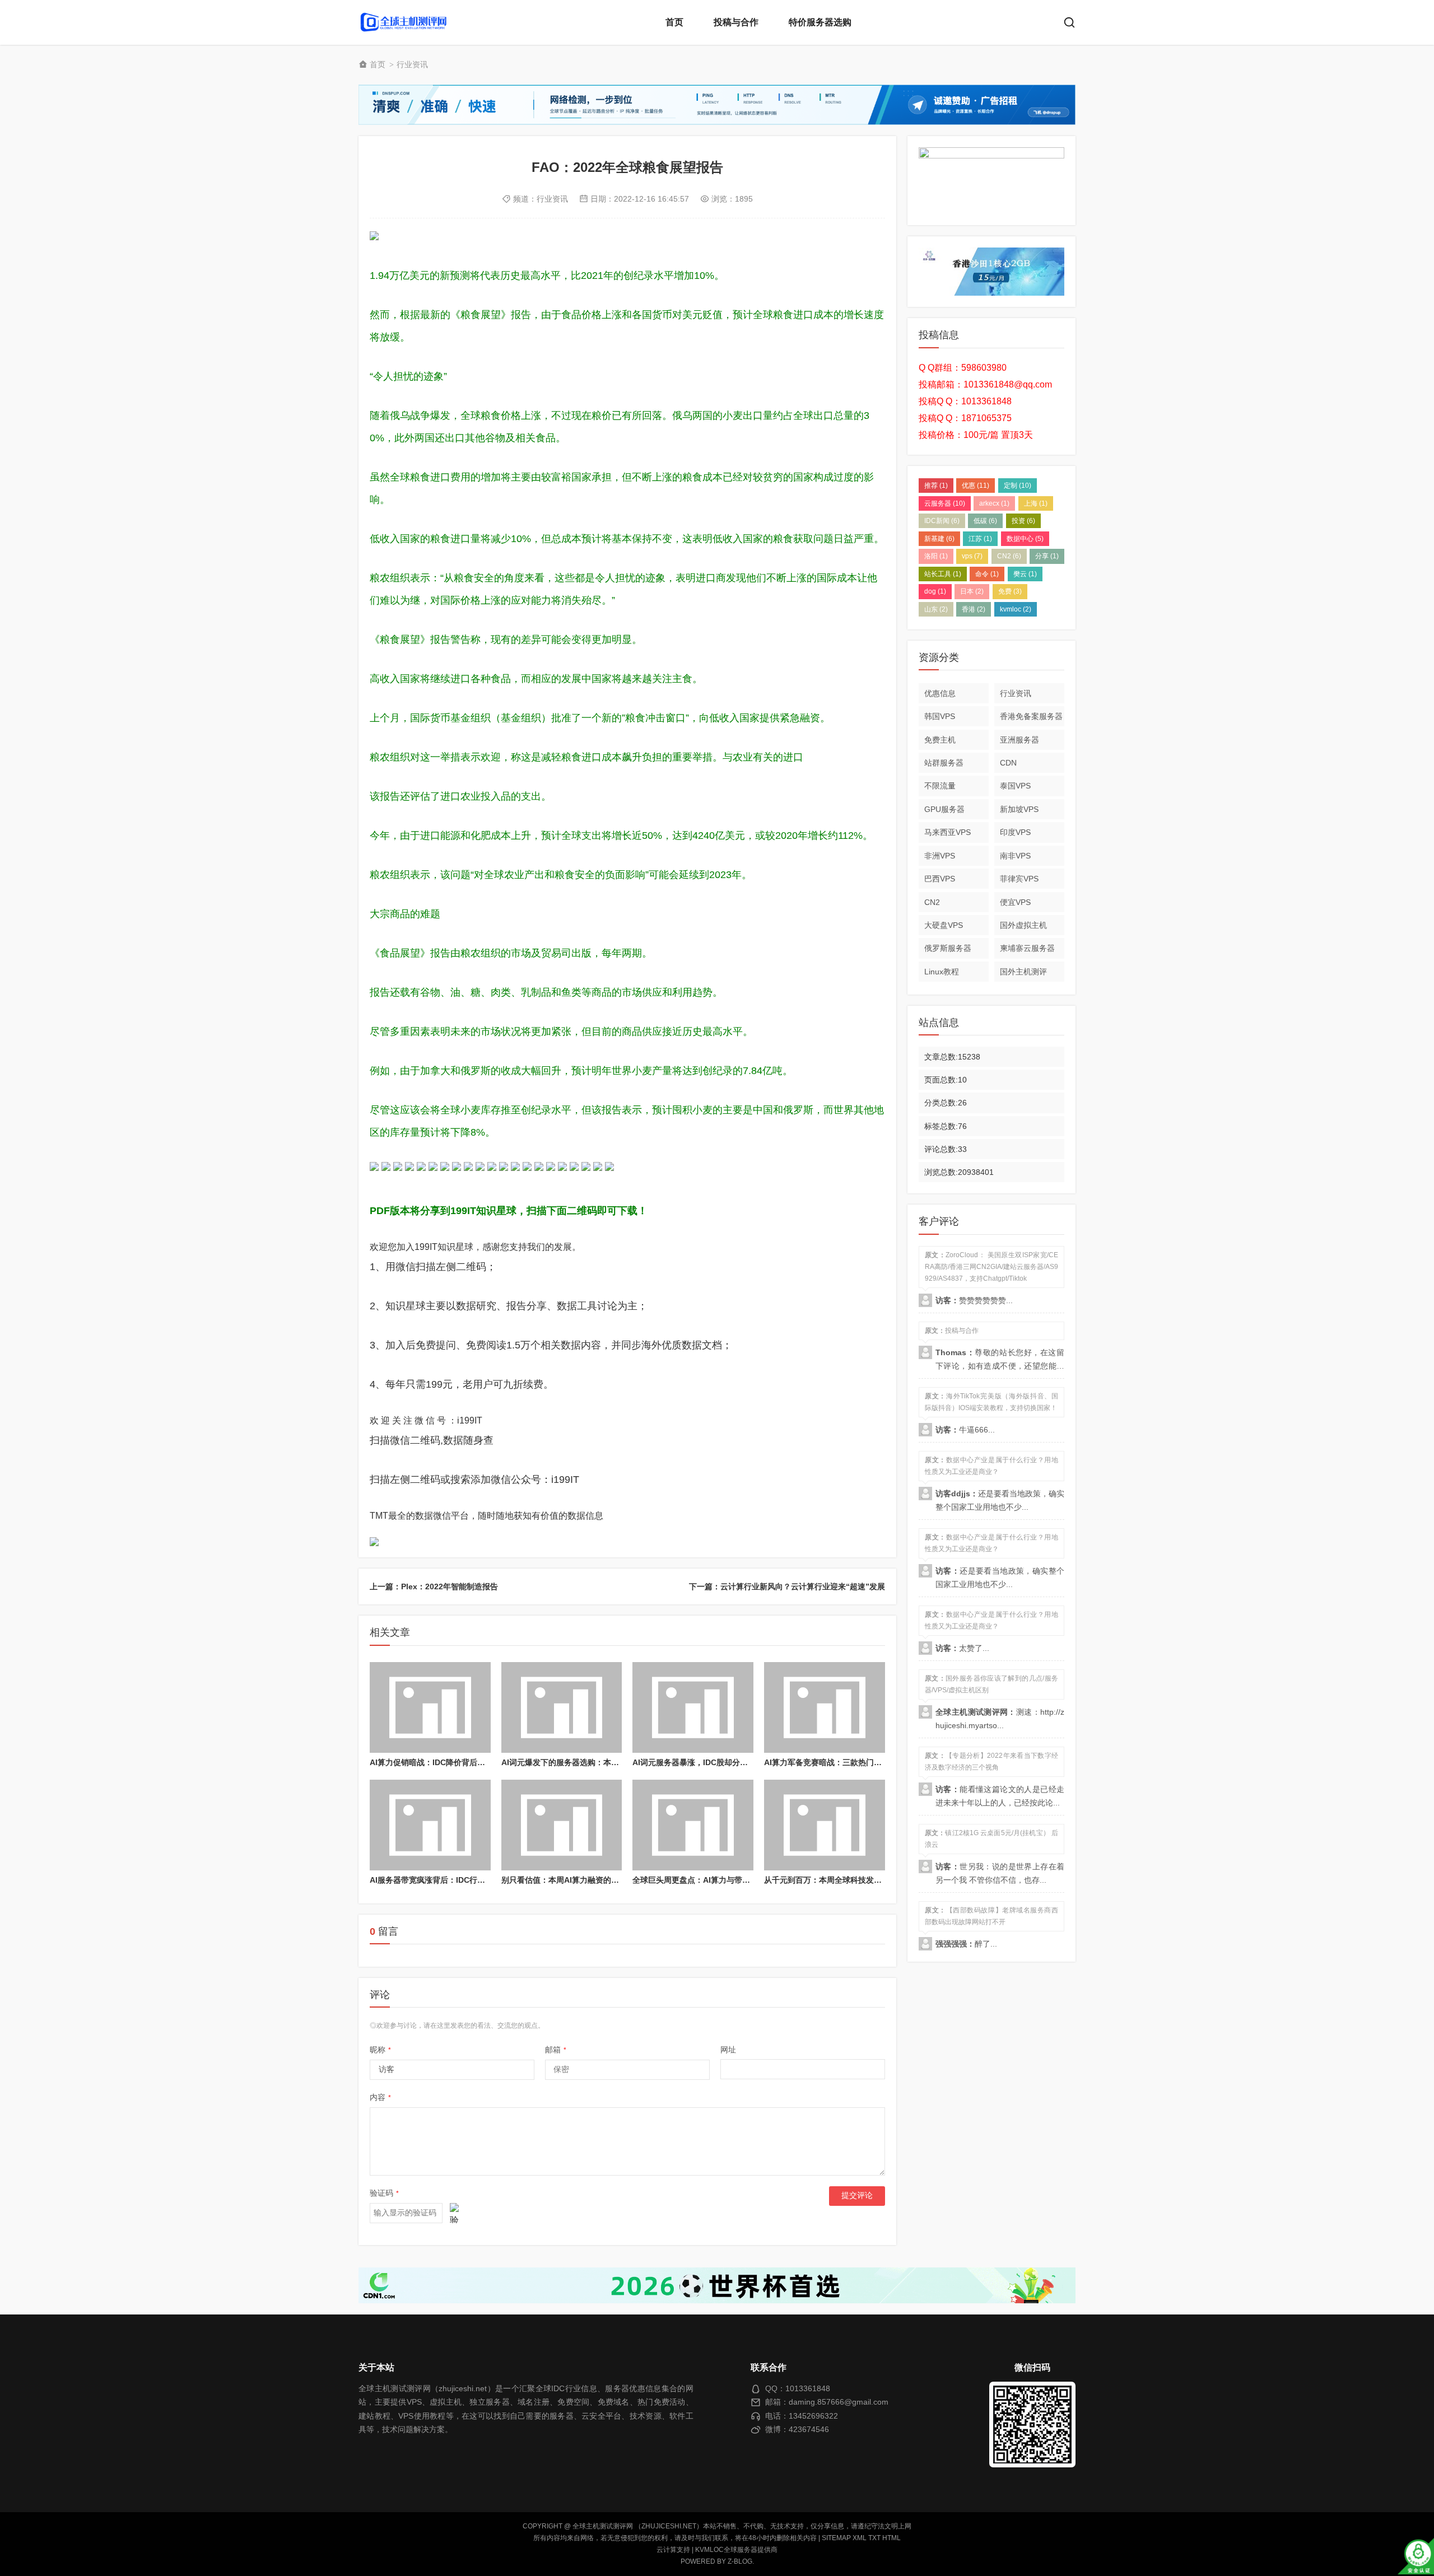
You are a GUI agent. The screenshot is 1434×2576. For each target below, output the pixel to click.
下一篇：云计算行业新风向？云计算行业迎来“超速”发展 (787, 1586)
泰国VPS (1015, 786)
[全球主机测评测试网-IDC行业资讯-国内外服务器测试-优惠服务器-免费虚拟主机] (403, 22)
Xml (860, 2538)
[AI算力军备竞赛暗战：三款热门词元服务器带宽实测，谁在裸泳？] (825, 1707)
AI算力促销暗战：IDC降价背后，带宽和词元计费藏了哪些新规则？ (486, 1762)
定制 (1018, 486)
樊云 (1025, 574)
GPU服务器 (944, 809)
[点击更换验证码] (454, 2213)
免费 (1010, 591)
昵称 (380, 2050)
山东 (936, 609)
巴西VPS (940, 879)
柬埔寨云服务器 (1027, 948)
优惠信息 (940, 693)
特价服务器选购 (820, 22)
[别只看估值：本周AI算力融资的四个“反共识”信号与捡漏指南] (562, 1825)
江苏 (980, 539)
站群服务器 (944, 763)
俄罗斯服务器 (948, 948)
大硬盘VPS (944, 925)
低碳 (985, 521)
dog (935, 591)
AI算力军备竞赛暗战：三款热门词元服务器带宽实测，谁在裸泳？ (878, 1762)
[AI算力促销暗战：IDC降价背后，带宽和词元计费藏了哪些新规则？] (430, 1707)
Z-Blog (740, 2561)
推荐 (936, 486)
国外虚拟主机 (1023, 925)
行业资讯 (412, 64)
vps (972, 556)
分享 (1047, 556)
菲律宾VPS (1019, 879)
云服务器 (945, 503)
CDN (1008, 763)
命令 (987, 574)
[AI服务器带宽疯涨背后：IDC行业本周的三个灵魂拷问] (430, 1825)
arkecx (994, 503)
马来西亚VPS (948, 832)
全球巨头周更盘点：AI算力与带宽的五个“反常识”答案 (727, 1880)
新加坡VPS (1019, 809)
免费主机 (940, 739)
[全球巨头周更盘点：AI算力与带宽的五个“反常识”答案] (693, 1825)
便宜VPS (1015, 902)
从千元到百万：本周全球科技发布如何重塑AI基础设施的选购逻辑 (878, 1880)
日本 (972, 591)
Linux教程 (942, 972)
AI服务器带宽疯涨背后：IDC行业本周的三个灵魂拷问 (463, 1880)
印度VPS (1015, 832)
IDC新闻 (942, 521)
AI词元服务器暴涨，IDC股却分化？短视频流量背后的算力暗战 (741, 1762)
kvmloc (1016, 609)
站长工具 (943, 574)
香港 (974, 609)
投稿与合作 (736, 22)
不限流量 (940, 786)
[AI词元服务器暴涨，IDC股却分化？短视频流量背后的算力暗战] (693, 1707)
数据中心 (1025, 539)
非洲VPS (940, 856)
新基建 (939, 539)
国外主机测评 (1023, 972)
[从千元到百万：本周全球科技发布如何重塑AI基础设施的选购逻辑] (825, 1825)
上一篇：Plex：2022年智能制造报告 (434, 1586)
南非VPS (1015, 856)
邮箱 (556, 2050)
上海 (1036, 503)
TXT (874, 2538)
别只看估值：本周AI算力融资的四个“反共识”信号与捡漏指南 (607, 1880)
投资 (1023, 521)
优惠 (976, 486)
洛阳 (936, 556)
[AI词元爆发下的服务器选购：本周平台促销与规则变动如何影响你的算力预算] (562, 1707)
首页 (674, 22)
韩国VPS (940, 716)
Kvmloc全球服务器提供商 (736, 2550)
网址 (728, 2050)
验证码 (384, 2193)
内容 (380, 2097)
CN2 (1009, 556)
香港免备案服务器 (1031, 716)
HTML (891, 2538)
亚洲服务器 (1019, 739)
